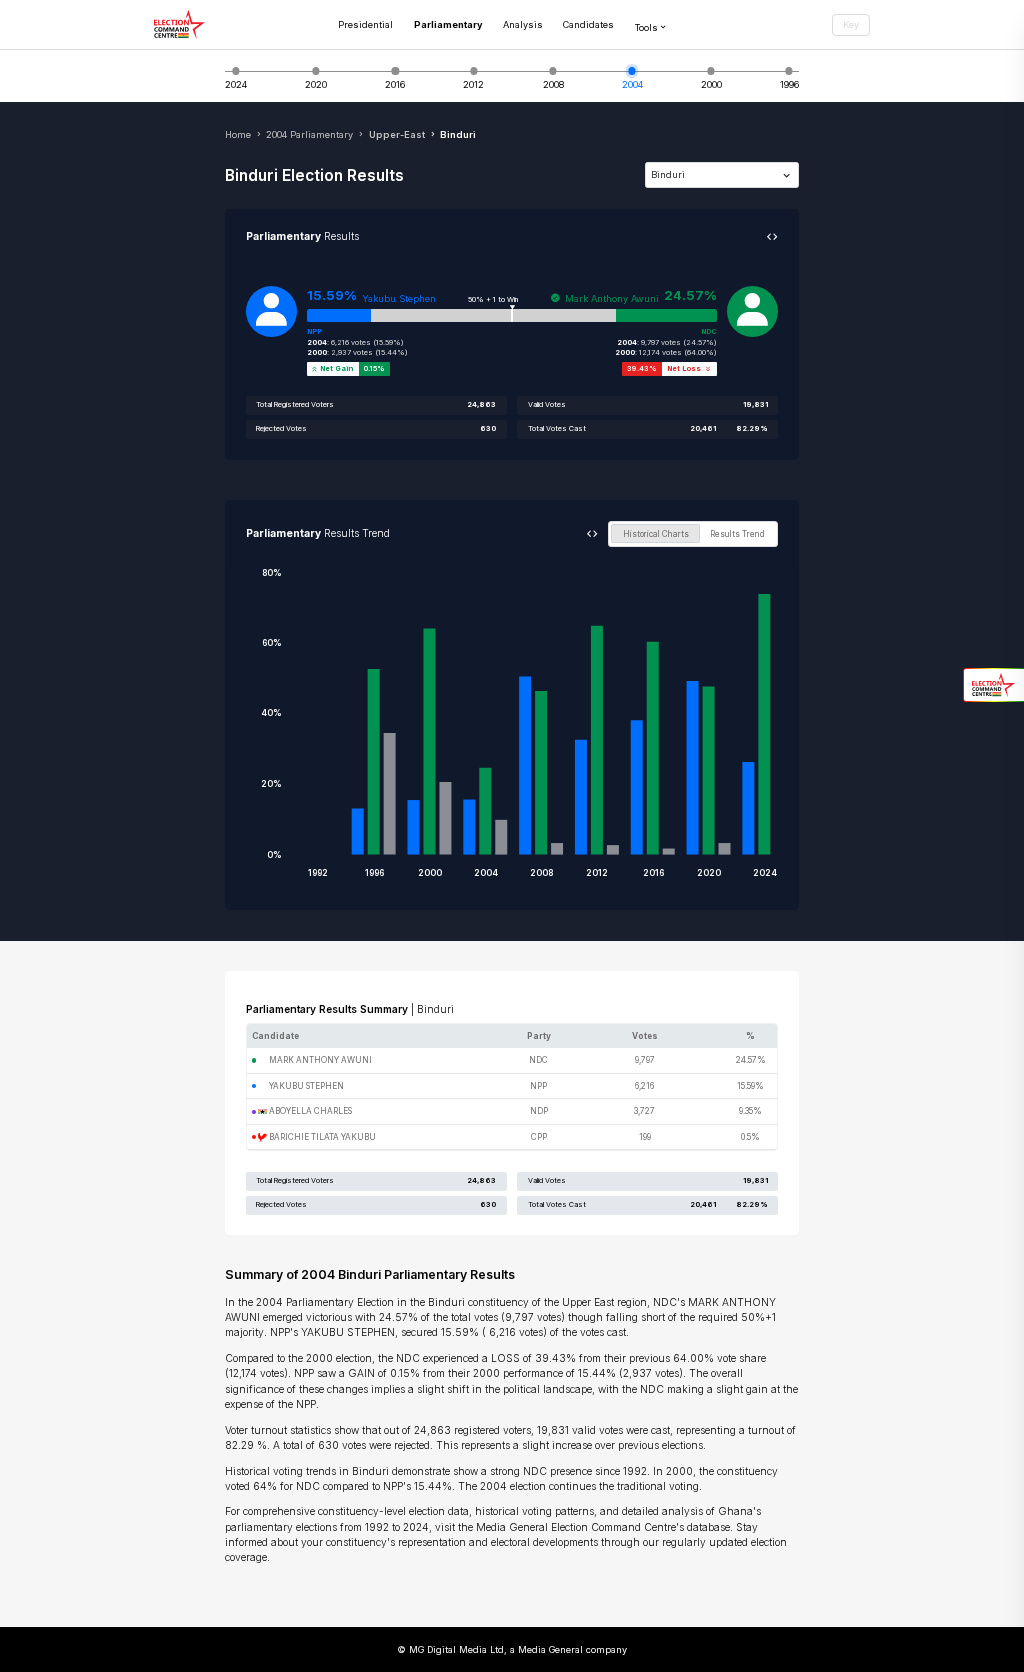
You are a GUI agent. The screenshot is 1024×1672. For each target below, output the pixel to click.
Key (851, 24)
